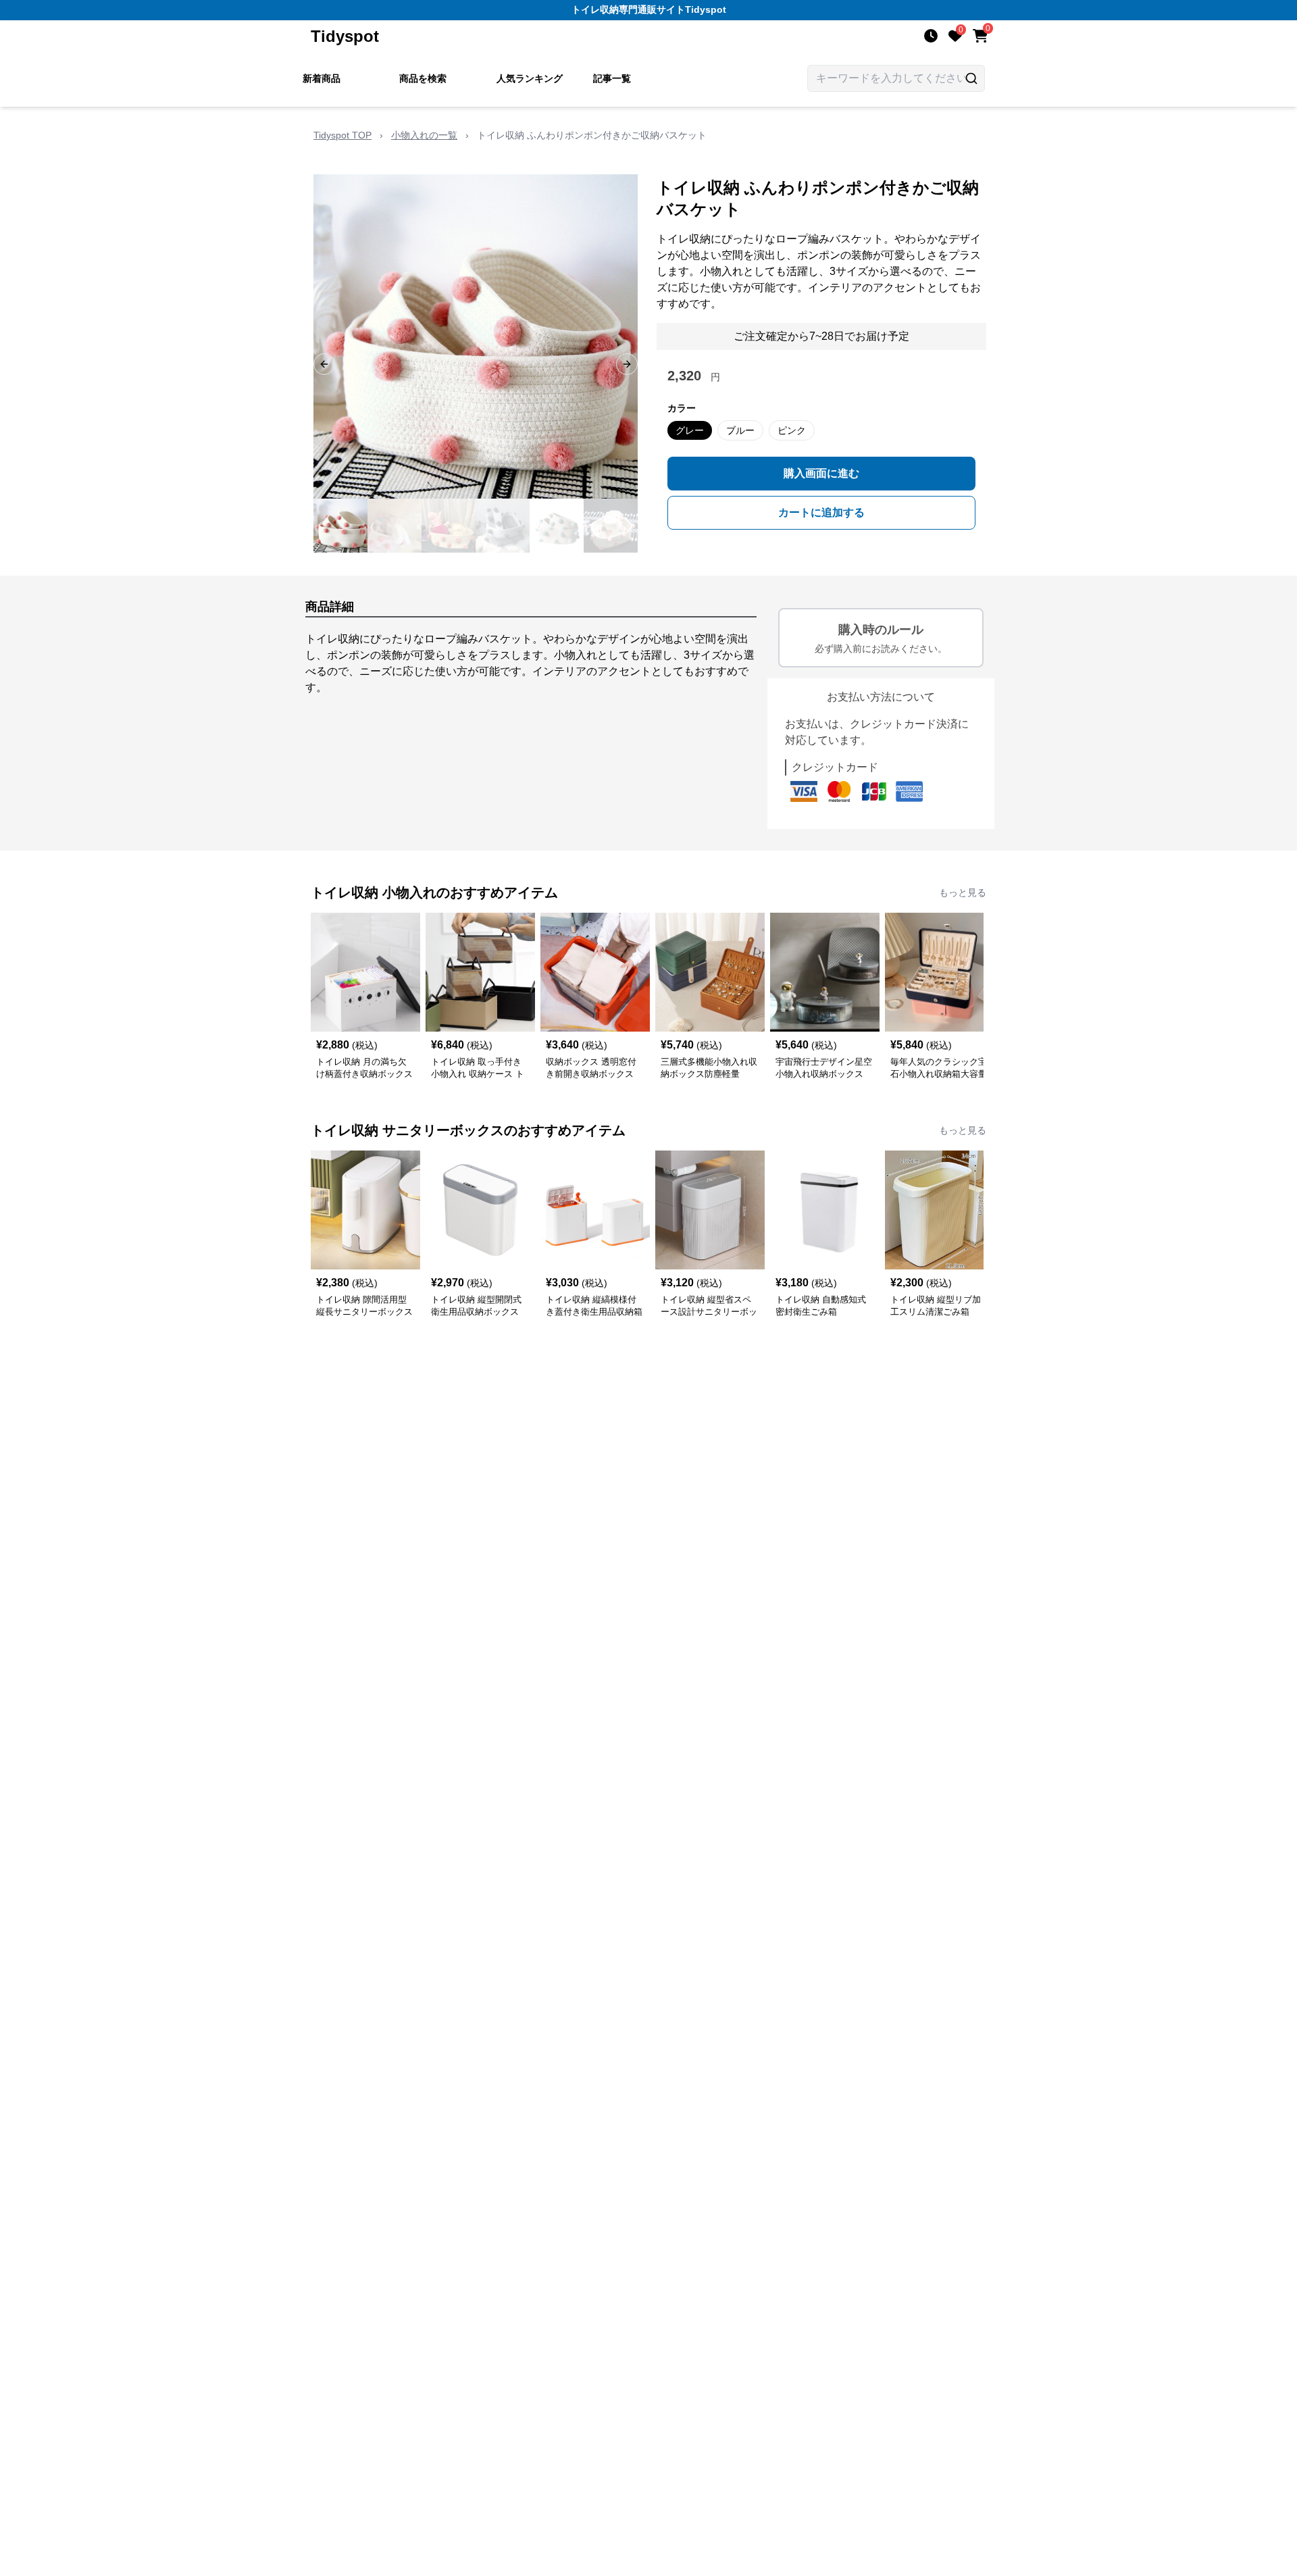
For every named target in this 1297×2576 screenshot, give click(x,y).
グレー (690, 430)
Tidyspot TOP (342, 135)
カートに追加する (821, 512)
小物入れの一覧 (424, 135)
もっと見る (963, 892)
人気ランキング (530, 78)
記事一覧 (612, 78)
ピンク (792, 430)
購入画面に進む (821, 473)
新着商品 (322, 78)
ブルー (740, 430)
